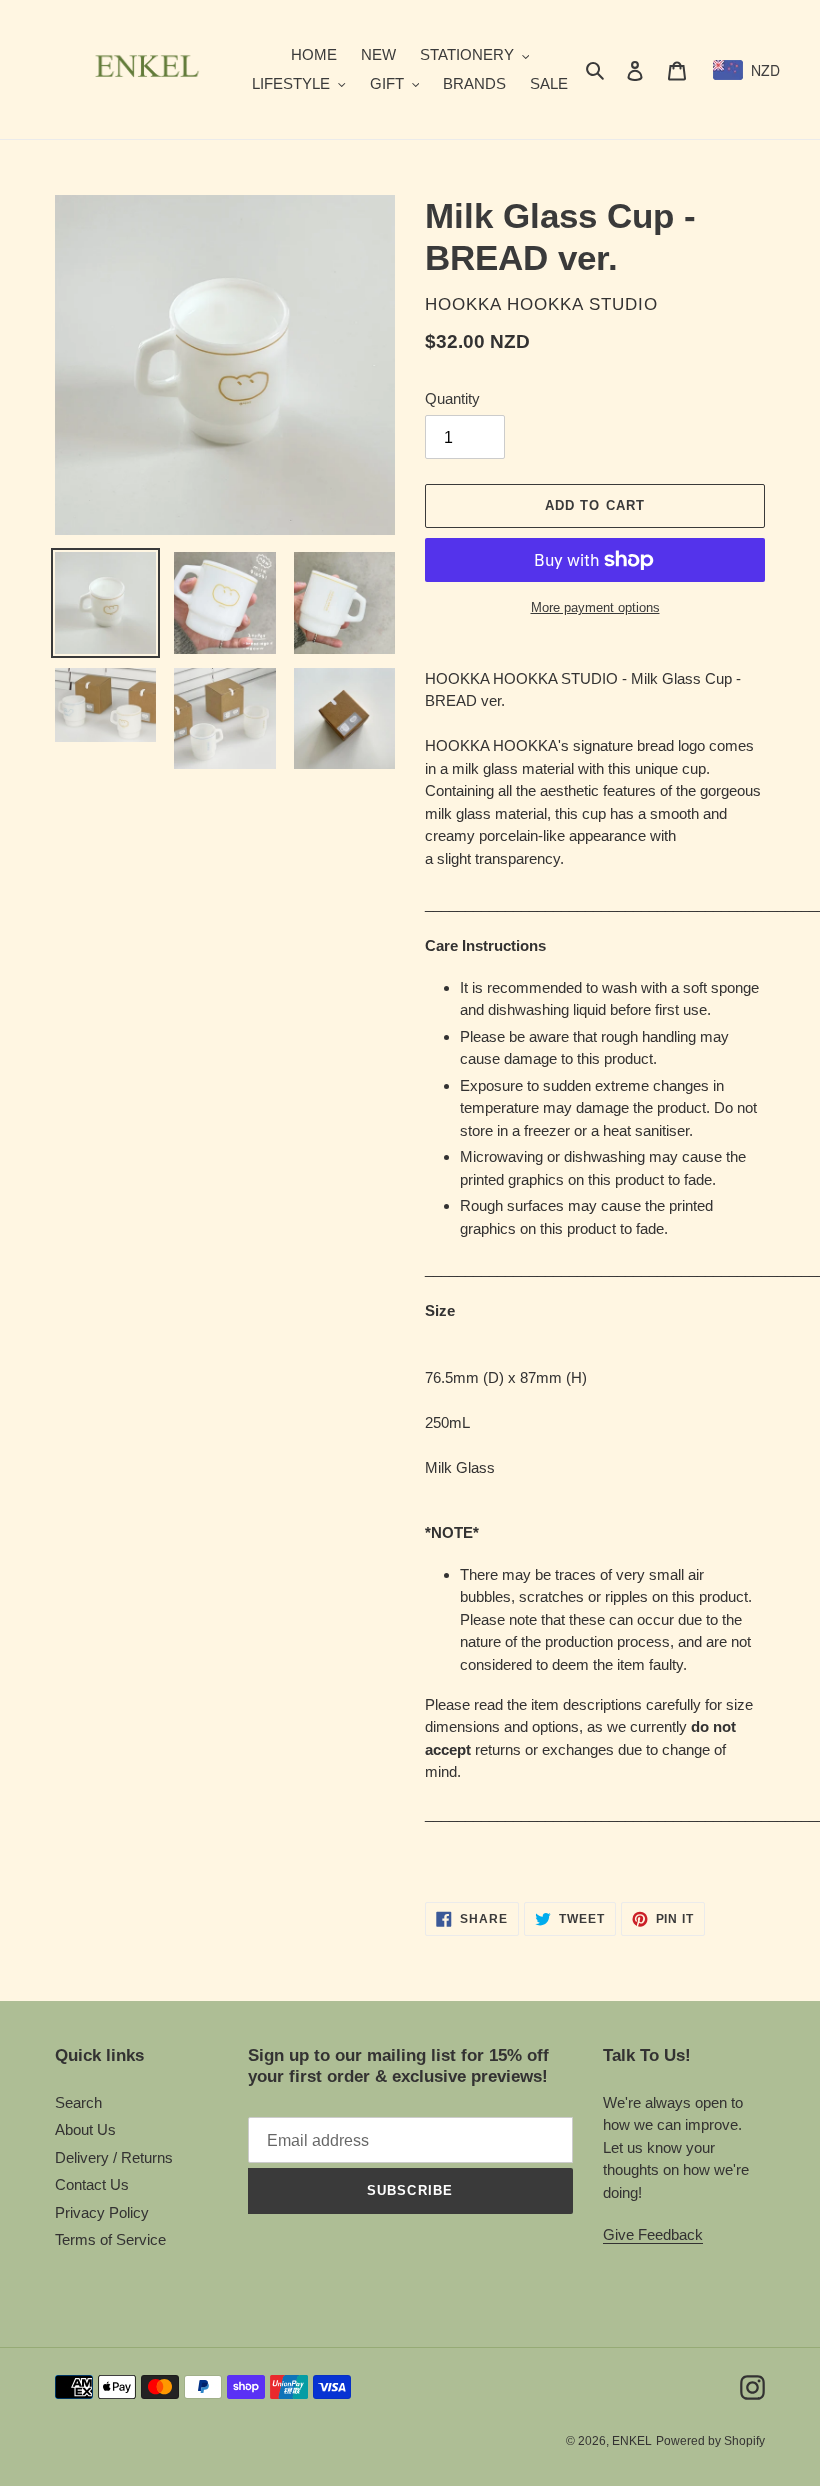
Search (78, 2102)
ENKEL (632, 2441)
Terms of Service (110, 2239)
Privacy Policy (102, 2212)
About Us (85, 2129)
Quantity (452, 398)
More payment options (595, 607)
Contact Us (92, 2184)
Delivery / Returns (114, 2157)
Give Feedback (653, 2234)
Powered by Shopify (710, 2441)
